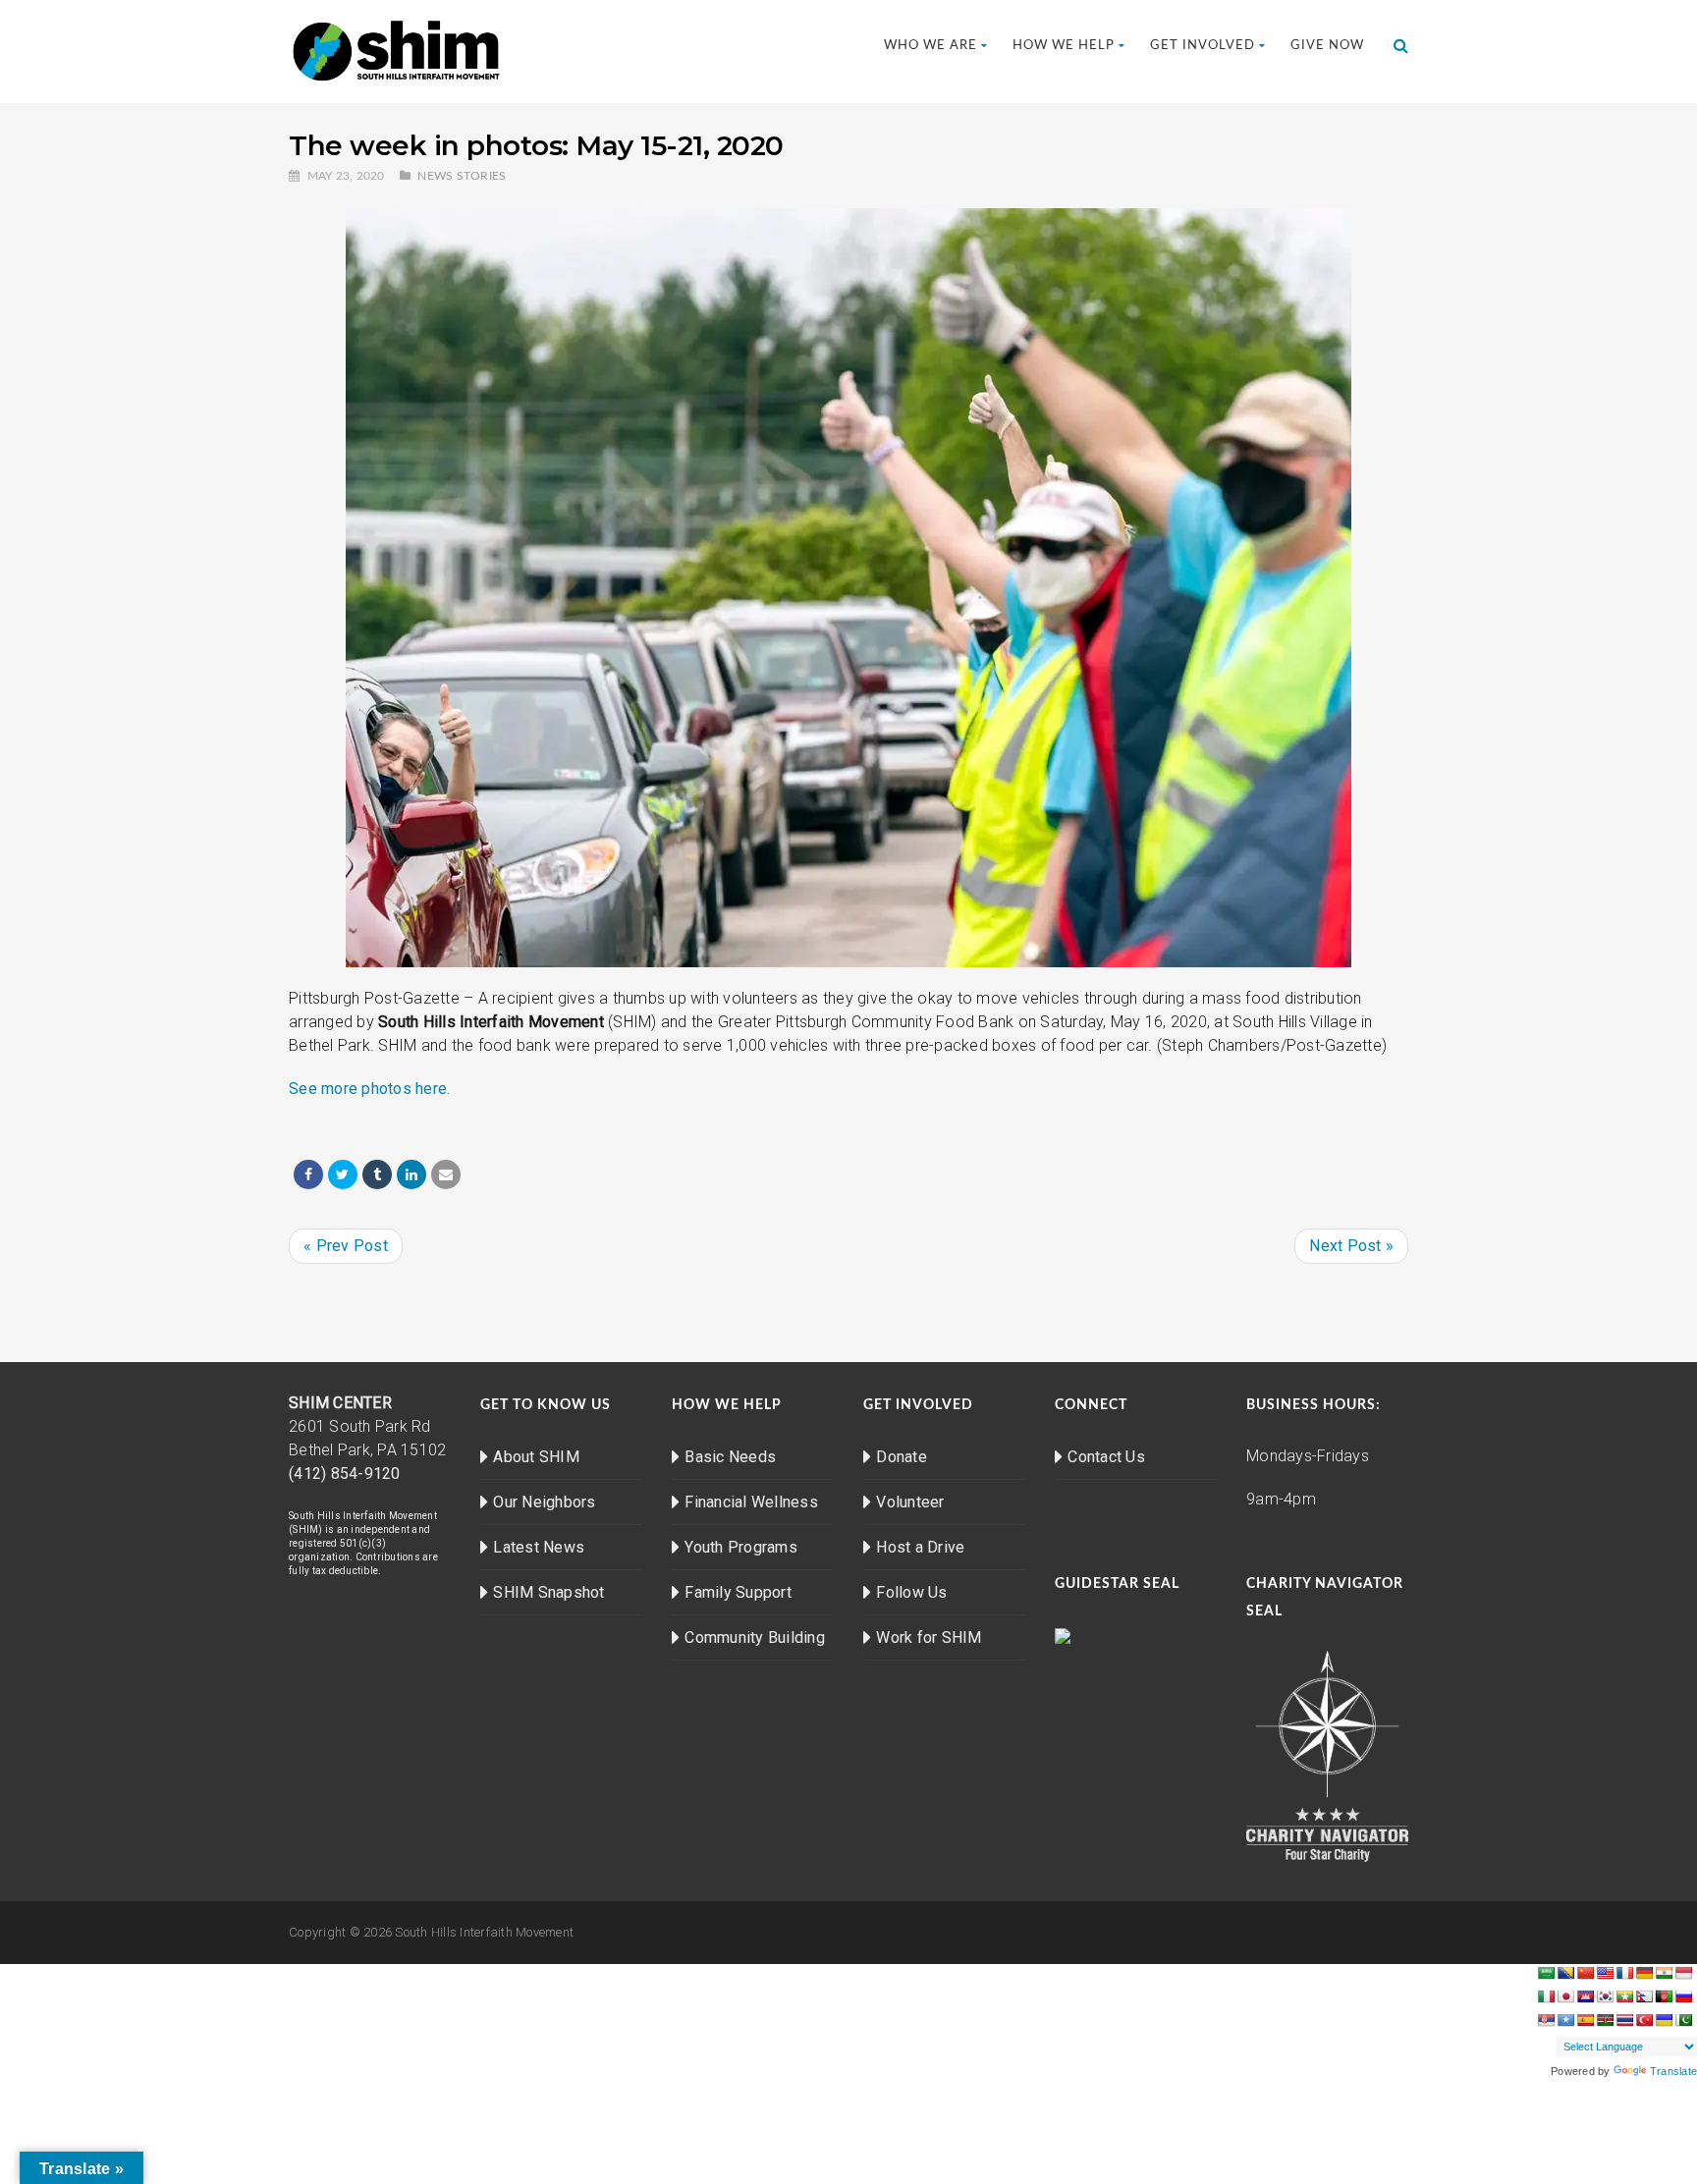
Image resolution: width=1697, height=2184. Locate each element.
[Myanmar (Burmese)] (1624, 1996)
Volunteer (910, 1502)
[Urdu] (1683, 2020)
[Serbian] (1546, 2020)
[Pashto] (1664, 1996)
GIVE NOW (1327, 46)
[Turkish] (1644, 2020)
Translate (1673, 2071)
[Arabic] (1546, 1973)
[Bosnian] (1565, 1973)
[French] (1624, 1973)
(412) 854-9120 (345, 1474)
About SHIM (536, 1457)
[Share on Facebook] (308, 1174)
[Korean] (1605, 1996)
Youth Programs (741, 1547)
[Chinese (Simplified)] (1585, 1973)
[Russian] (1683, 1996)
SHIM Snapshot (548, 1592)
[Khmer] (1585, 1996)
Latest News (539, 1547)
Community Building (755, 1638)
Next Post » (1351, 1246)
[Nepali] (1644, 1996)
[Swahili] (1605, 2020)
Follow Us (911, 1592)
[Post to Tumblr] (377, 1174)
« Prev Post (346, 1246)
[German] (1644, 1973)
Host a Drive (920, 1547)
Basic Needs (730, 1457)
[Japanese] (1565, 1996)
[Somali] (1565, 2020)
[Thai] (1624, 2020)
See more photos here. (369, 1089)
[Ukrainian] (1664, 2020)
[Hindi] (1664, 1973)
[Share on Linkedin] (411, 1174)
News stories (462, 176)
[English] (1605, 1973)
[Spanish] (1585, 2020)
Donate (902, 1457)
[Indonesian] (1683, 1973)
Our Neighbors (544, 1502)
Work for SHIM (929, 1638)
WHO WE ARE (931, 46)
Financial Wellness (751, 1502)
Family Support (738, 1592)
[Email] (446, 1174)
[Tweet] (343, 1174)
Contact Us (1106, 1457)
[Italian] (1546, 1996)
